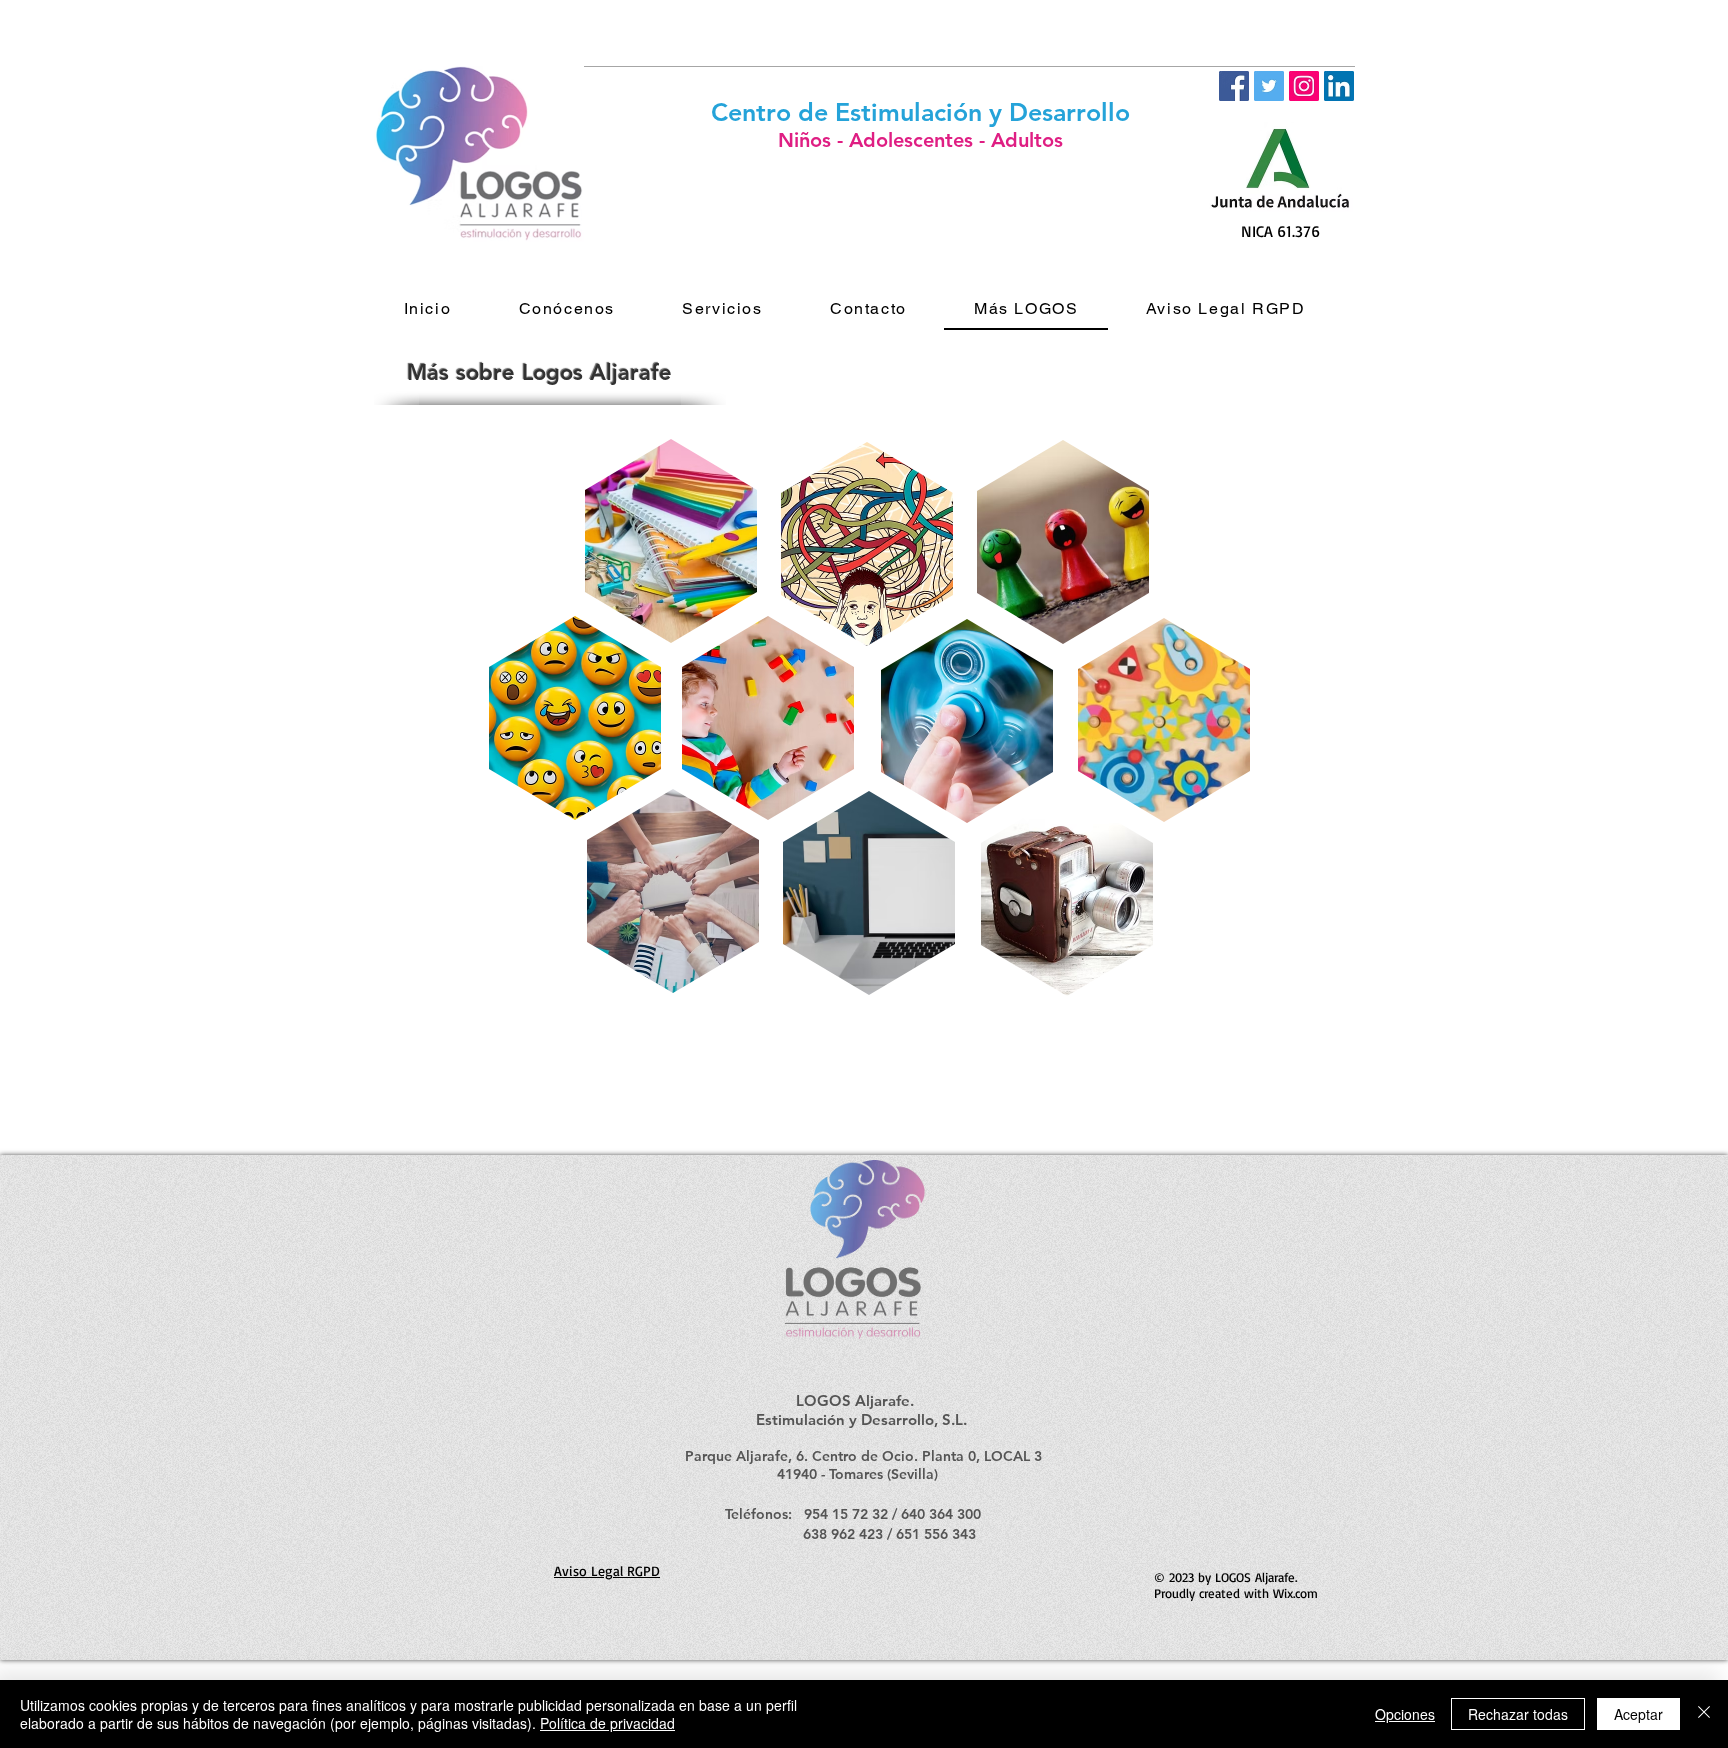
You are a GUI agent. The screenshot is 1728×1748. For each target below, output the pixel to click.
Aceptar (1638, 1714)
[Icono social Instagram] (1304, 86)
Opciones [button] (1405, 1714)
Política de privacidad (607, 1723)
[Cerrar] (1704, 1714)
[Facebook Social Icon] (1234, 86)
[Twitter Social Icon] (1269, 86)
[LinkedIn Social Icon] (1339, 86)
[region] (863, 543)
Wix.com (1295, 1593)
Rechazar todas (1518, 1714)
